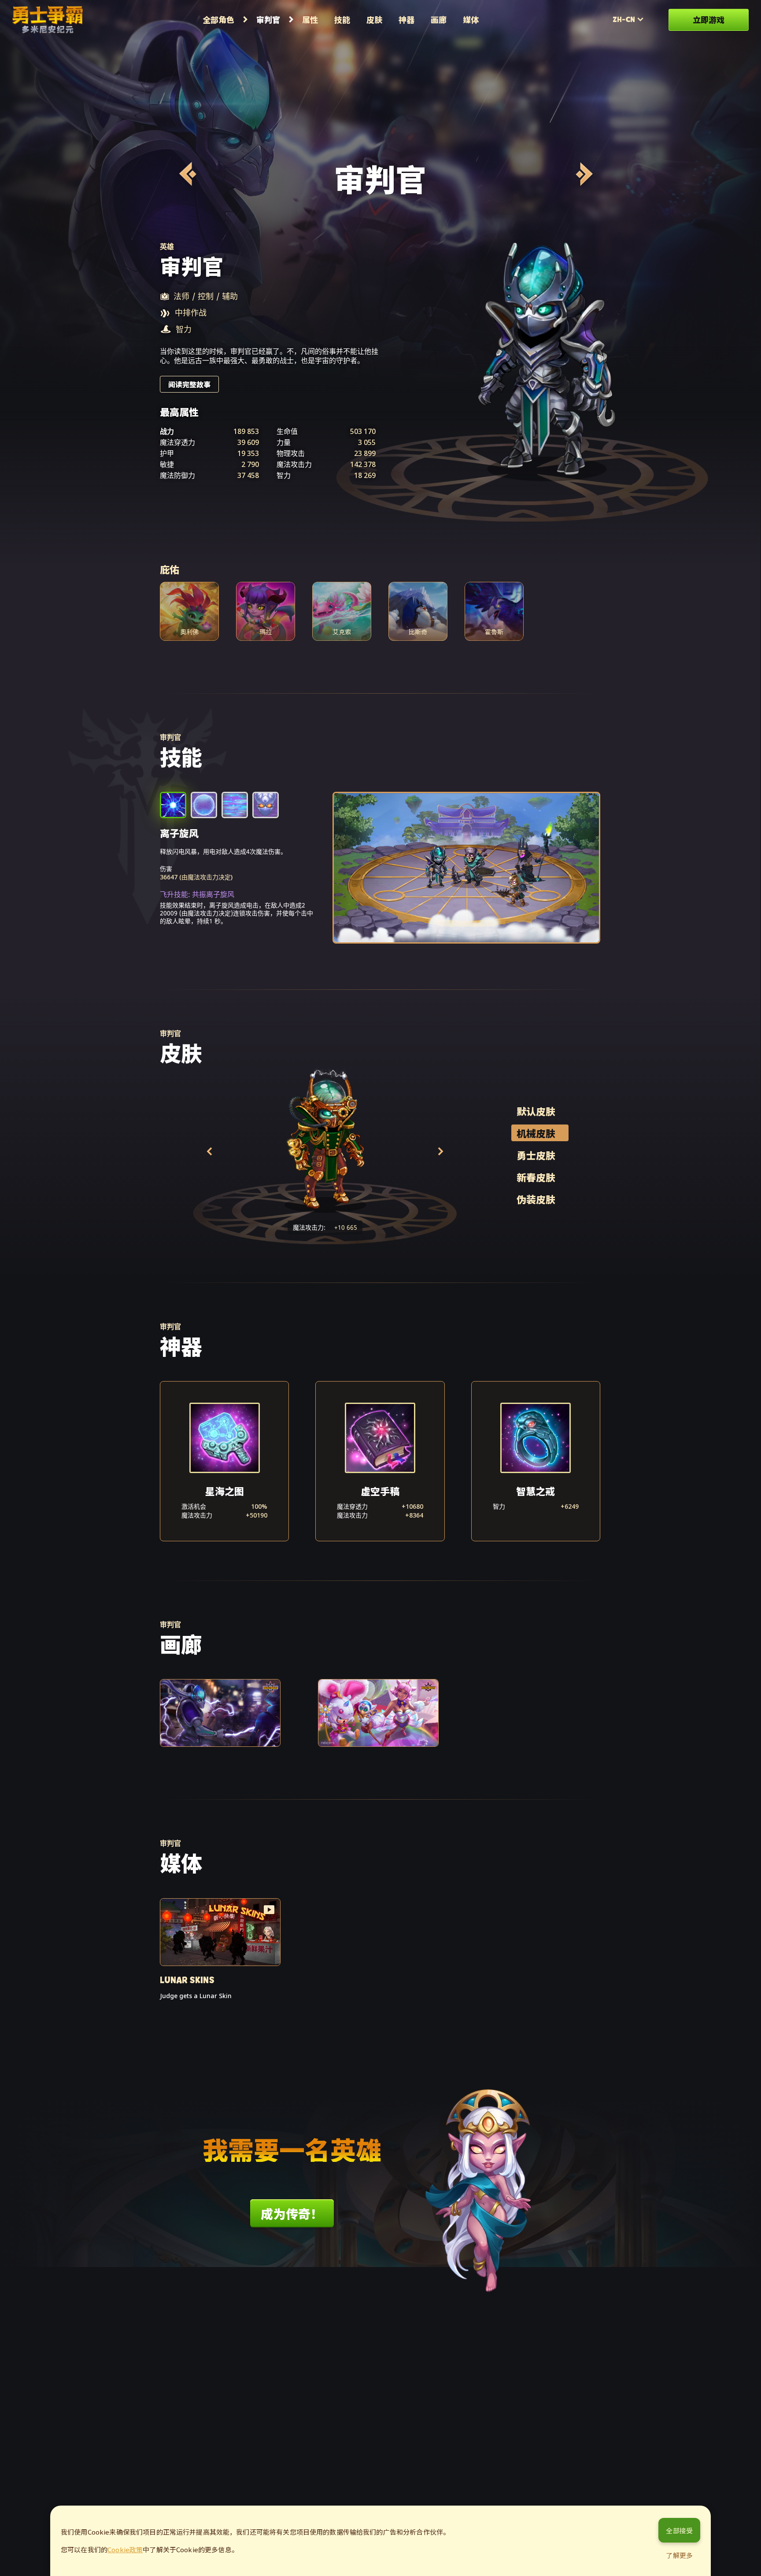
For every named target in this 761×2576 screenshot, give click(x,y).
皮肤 (374, 19)
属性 (310, 19)
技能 (342, 19)
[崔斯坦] (583, 174)
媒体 (471, 19)
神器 (406, 19)
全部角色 (218, 19)
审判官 (268, 19)
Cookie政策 (125, 2549)
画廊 (439, 19)
